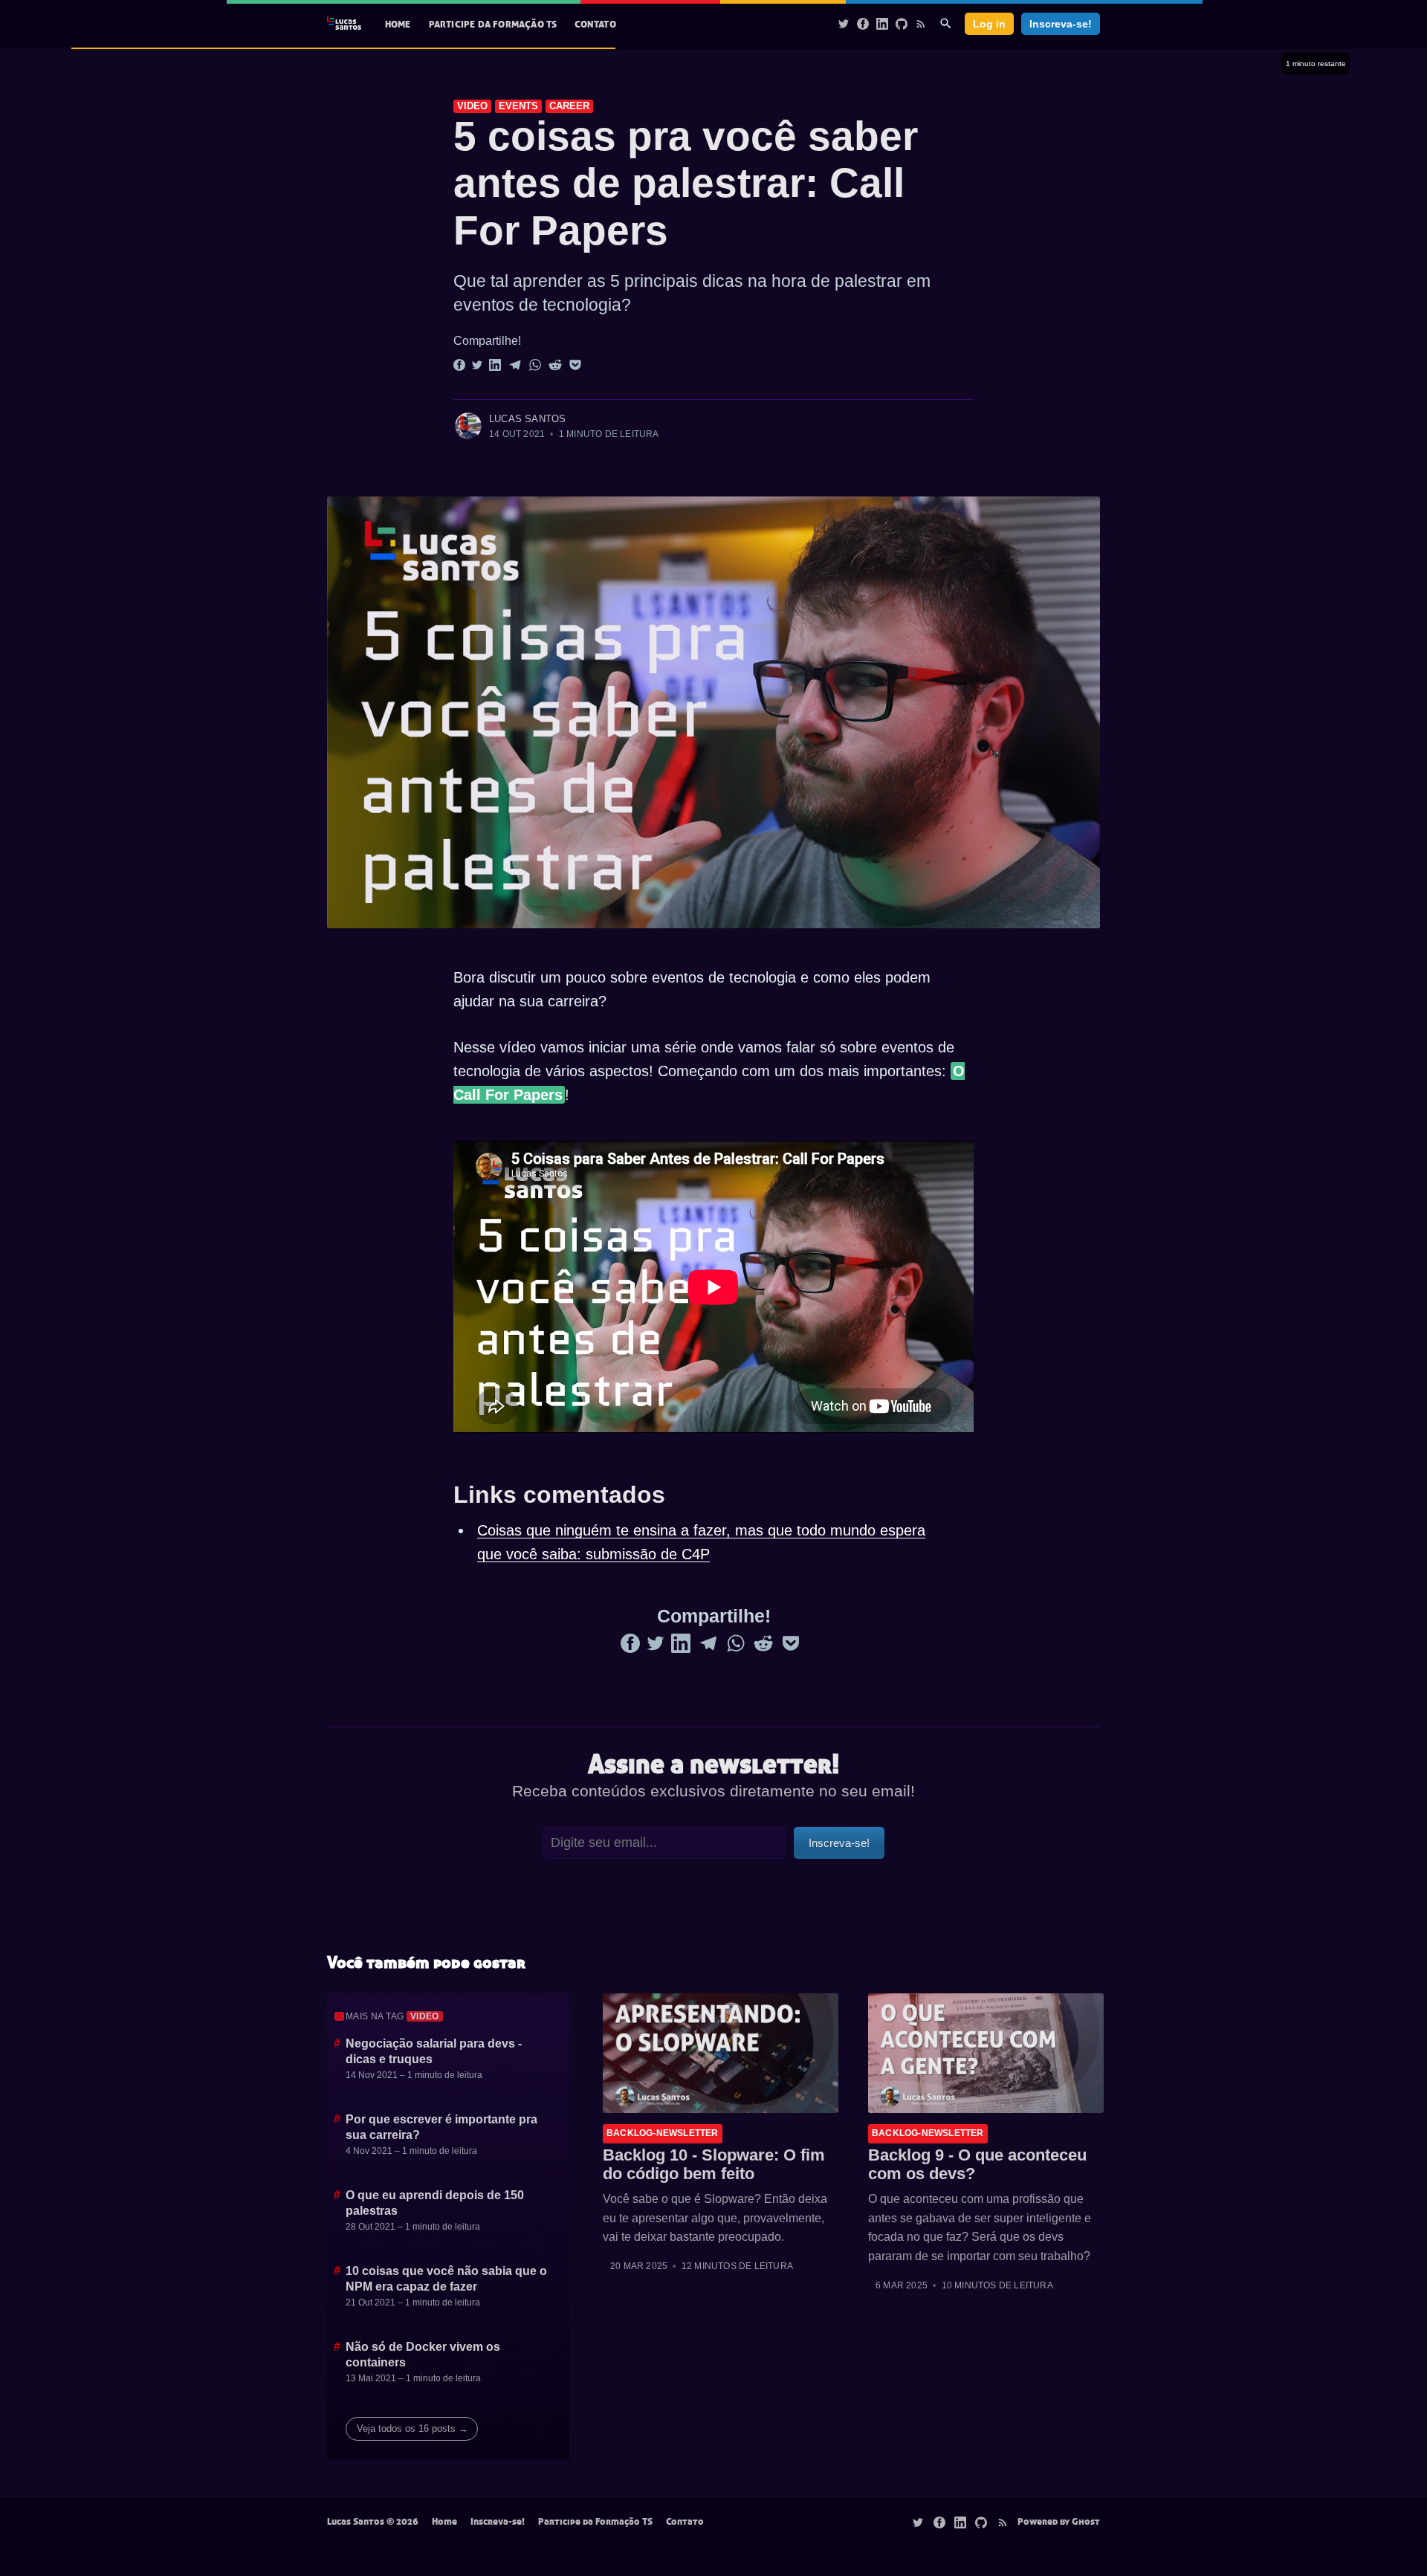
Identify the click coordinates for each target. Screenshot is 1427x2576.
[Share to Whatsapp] (535, 364)
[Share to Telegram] (515, 364)
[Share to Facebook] (459, 364)
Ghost (1086, 2521)
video (472, 106)
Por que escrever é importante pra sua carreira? (441, 2127)
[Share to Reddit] (555, 364)
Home (398, 24)
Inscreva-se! (1061, 24)
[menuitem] (398, 24)
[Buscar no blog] (946, 23)
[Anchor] (424, 136)
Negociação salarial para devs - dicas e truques (434, 2052)
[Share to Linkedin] (495, 364)
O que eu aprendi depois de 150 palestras (435, 2203)
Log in (989, 24)
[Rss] (921, 23)
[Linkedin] (882, 23)
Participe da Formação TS (493, 24)
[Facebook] (863, 23)
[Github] (902, 23)
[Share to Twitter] (477, 364)
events (518, 106)
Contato (595, 24)
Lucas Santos (527, 419)
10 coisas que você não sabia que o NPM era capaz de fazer (446, 2279)
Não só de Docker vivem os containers (423, 2355)
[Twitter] (844, 23)
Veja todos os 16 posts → (412, 2428)
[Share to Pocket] (575, 364)
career (569, 106)
